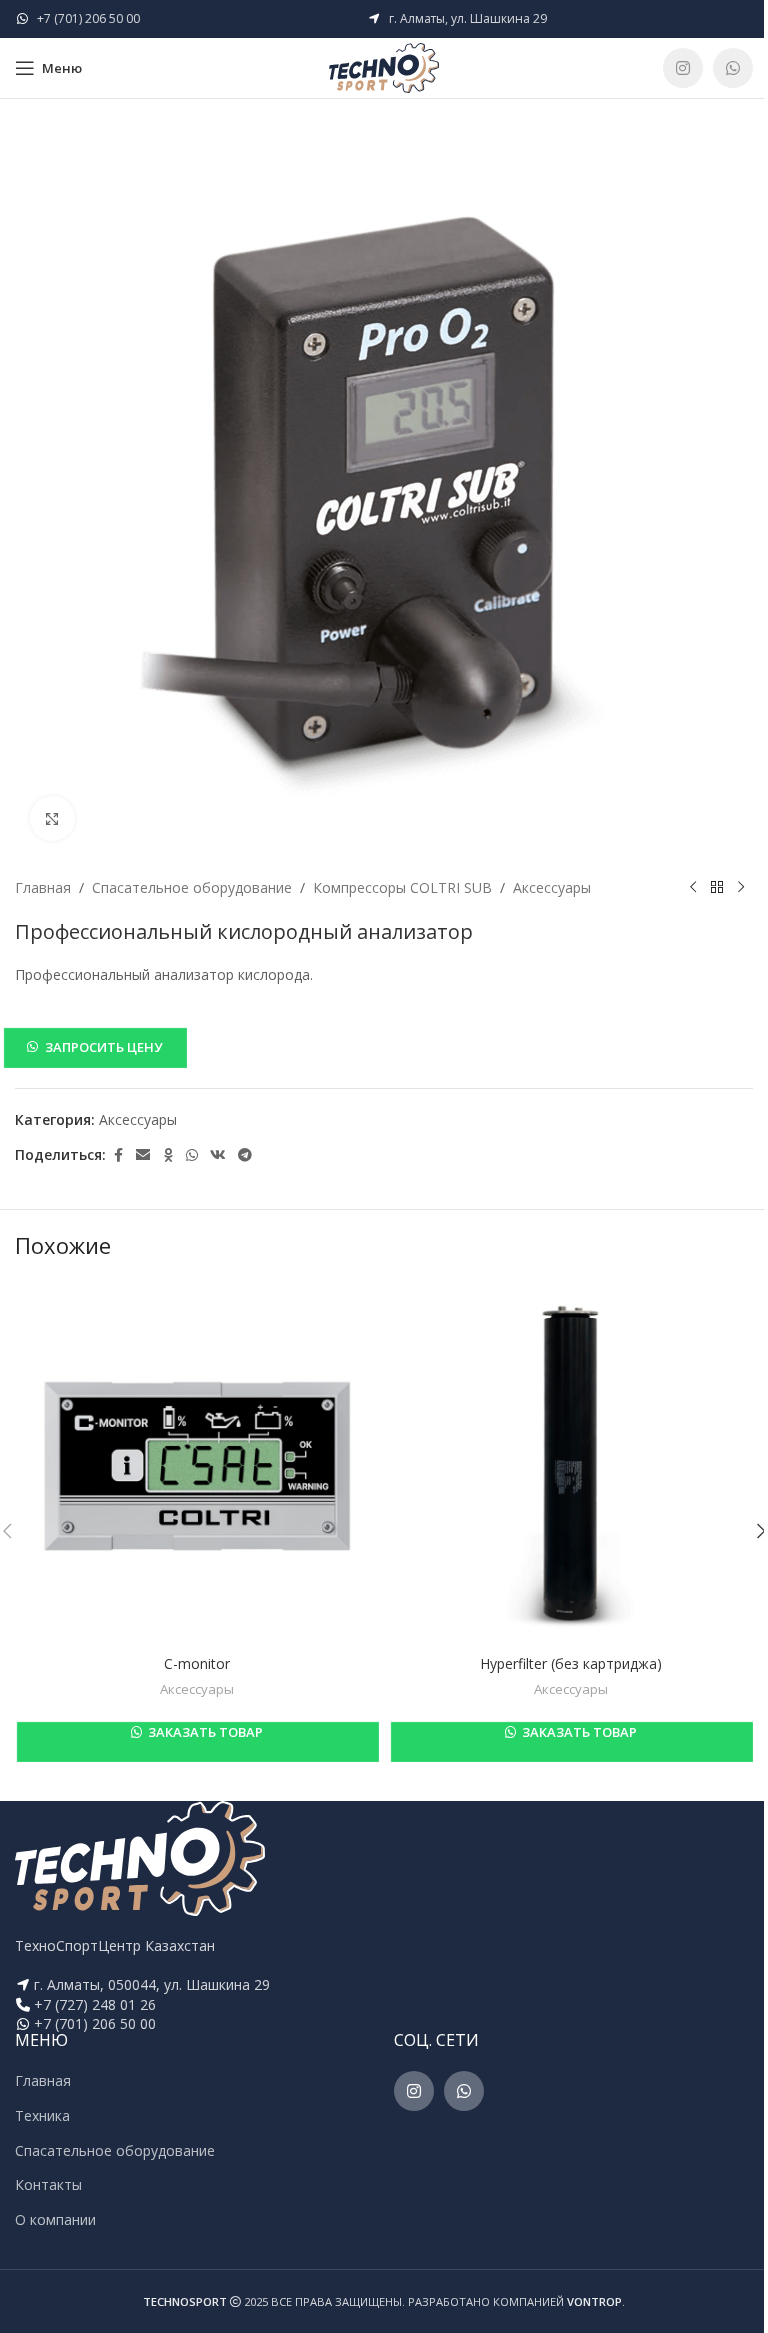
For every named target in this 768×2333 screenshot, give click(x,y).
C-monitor (197, 1663)
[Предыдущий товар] (693, 888)
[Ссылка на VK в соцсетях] (218, 1155)
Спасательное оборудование (192, 887)
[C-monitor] (197, 1463)
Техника (42, 2115)
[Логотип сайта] (384, 66)
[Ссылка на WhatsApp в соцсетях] (733, 68)
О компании (55, 2219)
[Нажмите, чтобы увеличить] (52, 818)
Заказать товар (204, 1732)
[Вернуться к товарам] (717, 888)
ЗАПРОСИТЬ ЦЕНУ (103, 1047)
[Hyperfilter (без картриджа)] (571, 1463)
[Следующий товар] (741, 888)
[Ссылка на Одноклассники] (168, 1155)
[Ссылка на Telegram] (245, 1155)
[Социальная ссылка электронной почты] (143, 1155)
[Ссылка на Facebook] (118, 1155)
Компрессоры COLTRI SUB (402, 887)
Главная (43, 887)
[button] (384, 1047)
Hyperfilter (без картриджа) (571, 1663)
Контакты (48, 2184)
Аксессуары (552, 887)
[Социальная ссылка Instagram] (683, 68)
